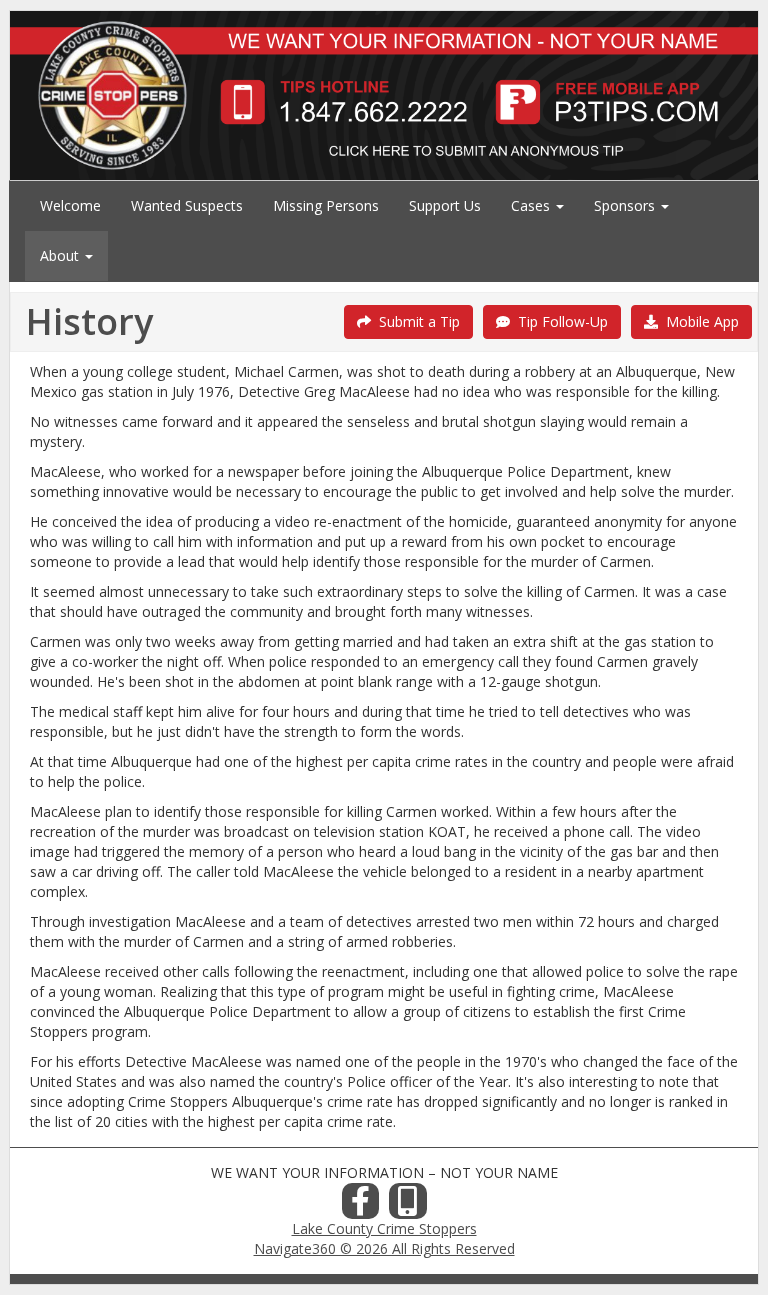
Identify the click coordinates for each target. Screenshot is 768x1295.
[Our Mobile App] (408, 1206)
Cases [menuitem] (532, 205)
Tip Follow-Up (559, 321)
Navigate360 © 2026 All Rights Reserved (384, 1248)
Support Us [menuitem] (445, 205)
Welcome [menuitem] (70, 205)
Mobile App (698, 321)
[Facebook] (361, 1206)
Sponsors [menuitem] (626, 205)
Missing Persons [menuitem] (326, 205)
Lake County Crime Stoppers (384, 1228)
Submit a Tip (415, 321)
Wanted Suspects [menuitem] (187, 205)
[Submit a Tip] (384, 95)
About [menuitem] (61, 255)
